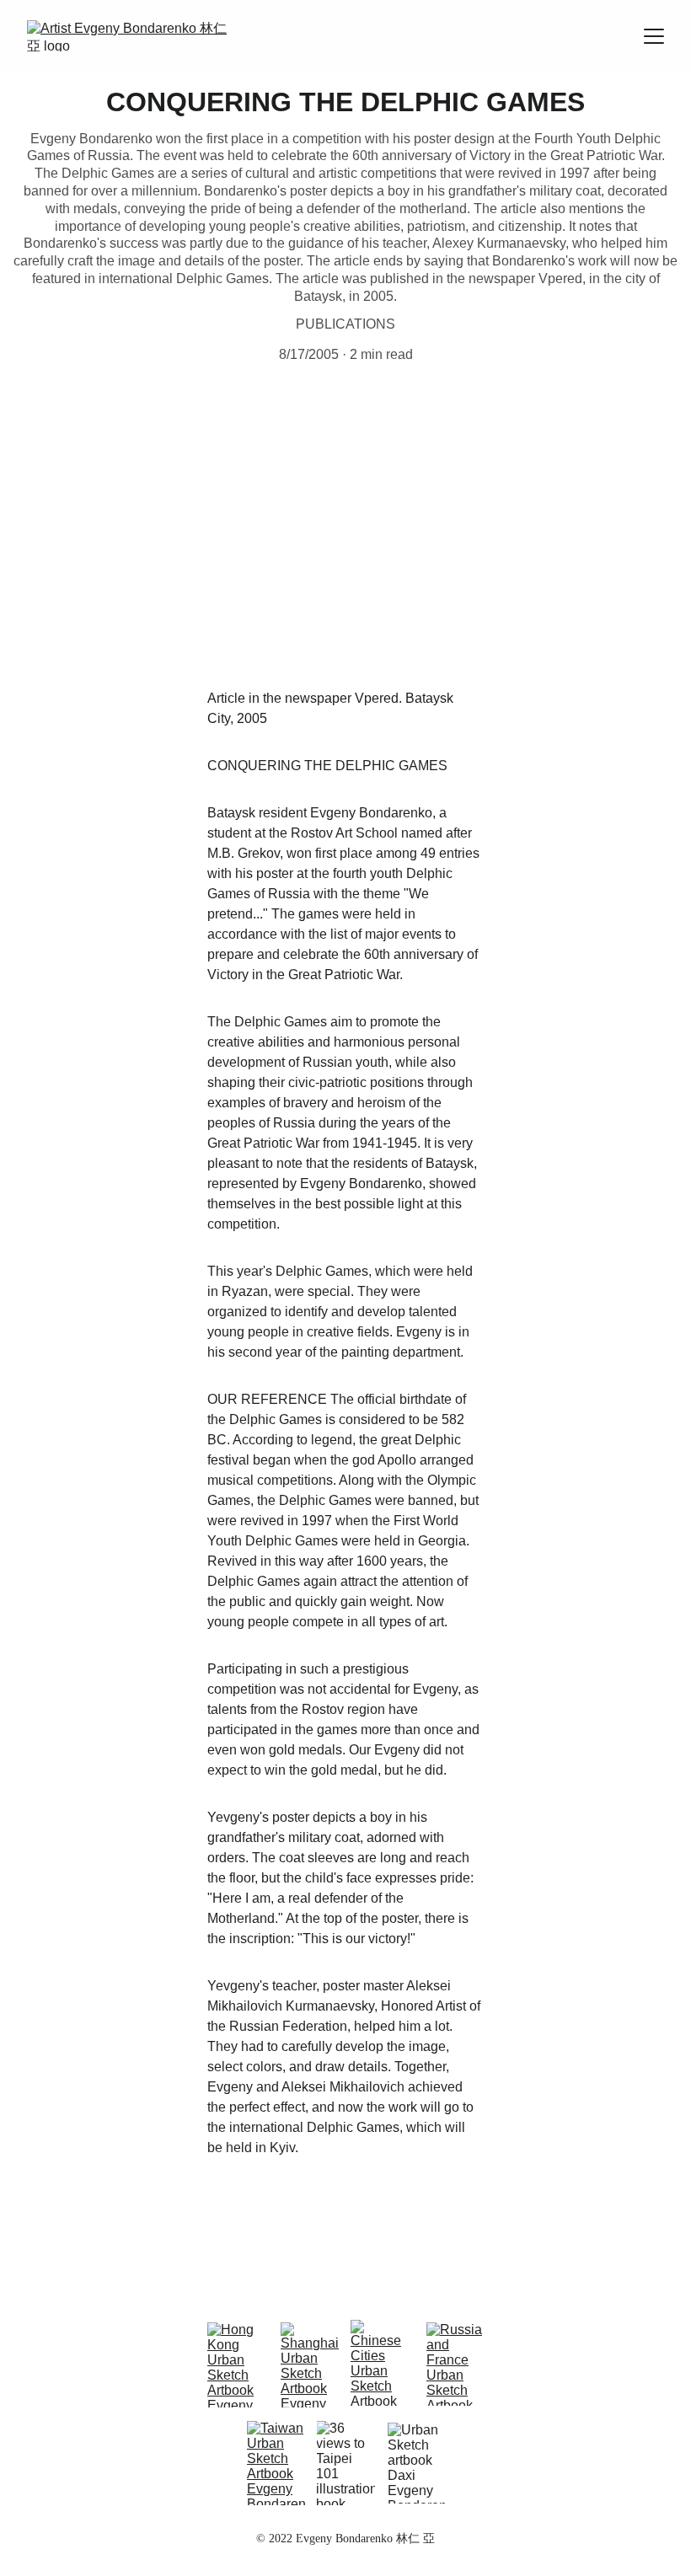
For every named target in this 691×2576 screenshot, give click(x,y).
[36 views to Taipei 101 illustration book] (346, 2463)
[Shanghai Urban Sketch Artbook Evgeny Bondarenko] (311, 2365)
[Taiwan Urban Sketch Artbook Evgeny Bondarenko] (276, 2463)
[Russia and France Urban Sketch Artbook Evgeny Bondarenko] (455, 2364)
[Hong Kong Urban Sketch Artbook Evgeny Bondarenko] (237, 2365)
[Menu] (654, 36)
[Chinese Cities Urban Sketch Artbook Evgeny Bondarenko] (381, 2363)
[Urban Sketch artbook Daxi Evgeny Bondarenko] (416, 2463)
